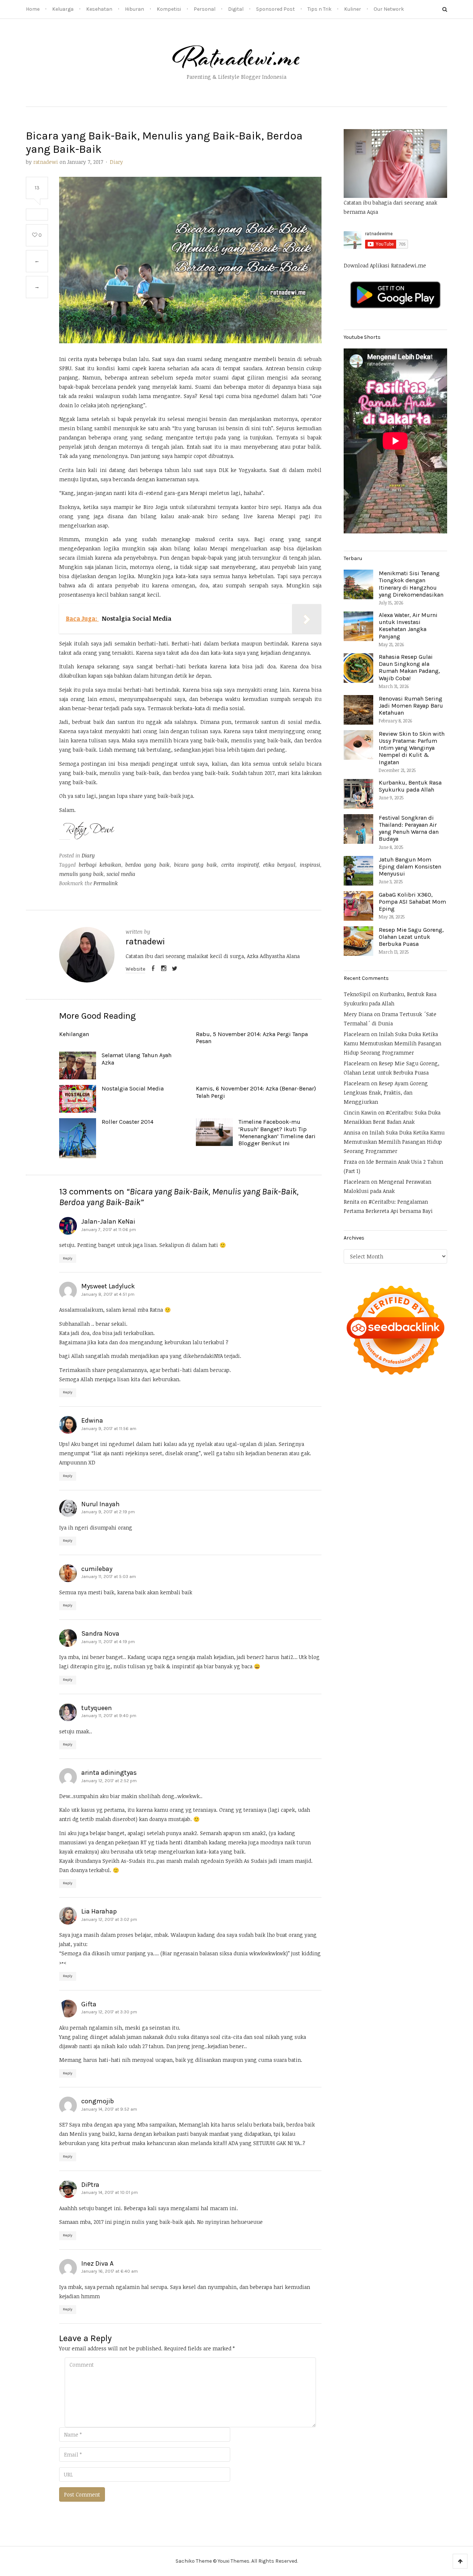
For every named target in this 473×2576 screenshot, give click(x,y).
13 (37, 188)
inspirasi (310, 865)
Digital (236, 9)
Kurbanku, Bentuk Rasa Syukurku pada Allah (410, 786)
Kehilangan (74, 1034)
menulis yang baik (81, 874)
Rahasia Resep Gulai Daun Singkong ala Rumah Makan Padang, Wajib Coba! (409, 667)
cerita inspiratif (240, 865)
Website (135, 969)
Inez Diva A (97, 2263)
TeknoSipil (357, 994)
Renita (351, 1202)
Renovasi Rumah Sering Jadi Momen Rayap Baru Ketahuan (411, 706)
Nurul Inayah (101, 1504)
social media (121, 874)
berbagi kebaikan (100, 865)
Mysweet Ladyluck (108, 1286)
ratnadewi (46, 162)
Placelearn (357, 1034)
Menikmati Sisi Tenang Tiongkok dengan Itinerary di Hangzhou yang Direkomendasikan (411, 584)
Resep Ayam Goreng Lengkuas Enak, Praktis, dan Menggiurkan (386, 1093)
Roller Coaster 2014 (127, 1122)
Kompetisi (169, 9)
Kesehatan (99, 9)
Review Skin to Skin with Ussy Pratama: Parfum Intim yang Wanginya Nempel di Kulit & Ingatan (412, 748)
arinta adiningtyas (109, 1773)
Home (33, 9)
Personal (205, 9)
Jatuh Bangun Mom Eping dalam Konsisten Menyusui (410, 866)
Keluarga (63, 9)
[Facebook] (153, 969)
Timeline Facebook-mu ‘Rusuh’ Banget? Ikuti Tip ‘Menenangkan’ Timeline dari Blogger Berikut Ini (277, 1132)
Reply (68, 1258)
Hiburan (135, 9)
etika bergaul (279, 865)
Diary (116, 162)
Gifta (89, 2004)
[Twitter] (174, 969)
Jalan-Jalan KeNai (108, 1221)
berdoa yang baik (147, 865)
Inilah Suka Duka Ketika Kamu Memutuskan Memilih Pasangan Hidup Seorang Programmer (392, 1043)
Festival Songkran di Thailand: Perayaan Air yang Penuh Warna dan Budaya (409, 828)
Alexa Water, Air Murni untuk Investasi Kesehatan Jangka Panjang (408, 626)
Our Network (389, 9)
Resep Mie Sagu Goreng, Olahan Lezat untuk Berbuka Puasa (411, 937)
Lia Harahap (99, 1911)
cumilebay (97, 1569)
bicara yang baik (196, 865)
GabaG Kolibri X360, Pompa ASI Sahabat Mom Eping (412, 902)
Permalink (106, 883)
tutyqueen (97, 1708)
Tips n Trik (319, 9)
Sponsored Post (275, 9)
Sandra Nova (100, 1633)
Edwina (92, 1420)
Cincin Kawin (360, 1112)
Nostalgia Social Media (133, 1088)
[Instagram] (164, 969)
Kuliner (353, 9)
